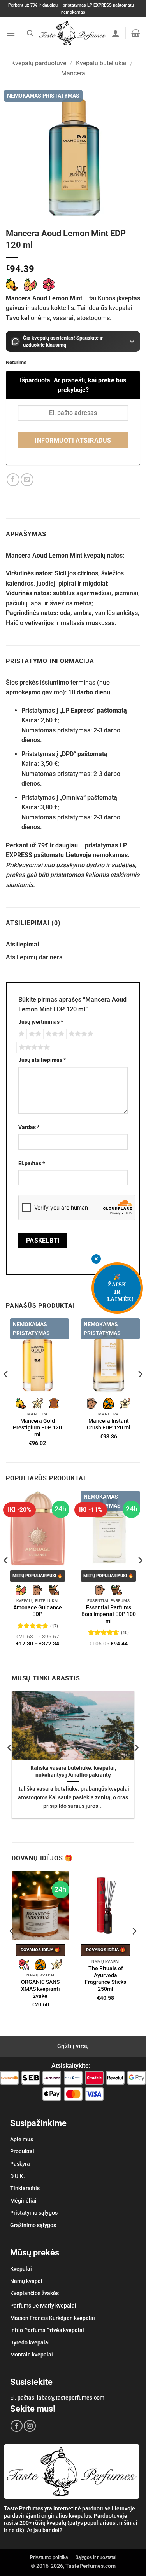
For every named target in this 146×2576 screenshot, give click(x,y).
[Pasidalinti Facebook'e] (13, 480)
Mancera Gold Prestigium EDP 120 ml (37, 1428)
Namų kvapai (26, 2281)
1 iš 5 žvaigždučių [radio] (20, 1034)
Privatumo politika (49, 2557)
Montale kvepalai (32, 2355)
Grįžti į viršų (73, 2046)
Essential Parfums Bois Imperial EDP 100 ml (109, 1614)
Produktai (22, 2151)
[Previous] (6, 1390)
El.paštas (32, 1163)
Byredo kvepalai (30, 2342)
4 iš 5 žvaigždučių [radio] (80, 1034)
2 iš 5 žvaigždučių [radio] (34, 1034)
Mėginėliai (23, 2201)
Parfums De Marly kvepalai (43, 2306)
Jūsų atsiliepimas (42, 1060)
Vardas (29, 1127)
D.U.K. (18, 2176)
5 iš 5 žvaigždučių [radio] (33, 1047)
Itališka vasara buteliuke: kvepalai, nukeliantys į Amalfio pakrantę (73, 1771)
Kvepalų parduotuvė (39, 63)
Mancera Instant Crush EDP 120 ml (109, 1424)
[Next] (140, 1390)
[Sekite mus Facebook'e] (17, 2426)
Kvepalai (21, 2269)
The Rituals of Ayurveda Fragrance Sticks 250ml (106, 1979)
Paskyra (20, 2164)
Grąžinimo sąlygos (33, 2225)
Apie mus (22, 2139)
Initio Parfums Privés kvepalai (47, 2330)
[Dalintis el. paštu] (27, 480)
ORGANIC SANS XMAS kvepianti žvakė (40, 1989)
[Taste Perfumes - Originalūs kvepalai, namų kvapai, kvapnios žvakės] (72, 33)
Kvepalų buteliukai (101, 63)
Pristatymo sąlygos (34, 2213)
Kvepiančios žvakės (34, 2293)
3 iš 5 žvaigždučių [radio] (54, 1034)
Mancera (73, 73)
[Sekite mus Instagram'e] (30, 2426)
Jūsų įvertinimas (41, 1022)
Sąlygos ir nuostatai (96, 2557)
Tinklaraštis (25, 2188)
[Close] (96, 1259)
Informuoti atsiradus (73, 441)
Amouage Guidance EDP (38, 1611)
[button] (11, 33)
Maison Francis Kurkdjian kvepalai (53, 2318)
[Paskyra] (116, 33)
